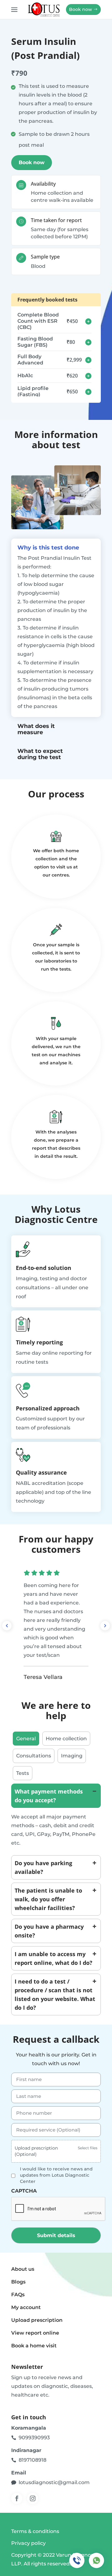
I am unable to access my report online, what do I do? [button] (54, 1958)
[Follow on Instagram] (33, 2498)
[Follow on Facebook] (17, 2498)
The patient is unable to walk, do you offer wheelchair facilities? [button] (48, 1899)
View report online (35, 2333)
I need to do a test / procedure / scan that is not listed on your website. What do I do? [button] (55, 1994)
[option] (56, 1626)
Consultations (34, 1756)
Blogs (18, 2282)
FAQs (18, 2295)
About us (23, 2269)
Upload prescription (37, 2320)
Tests (23, 1773)
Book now (81, 9)
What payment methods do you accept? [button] (49, 1796)
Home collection (66, 1739)
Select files (88, 2148)
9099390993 (34, 2438)
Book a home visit (34, 2346)
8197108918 (33, 2460)
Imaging (72, 1756)
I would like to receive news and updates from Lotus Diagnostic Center (56, 2175)
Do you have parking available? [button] (43, 1867)
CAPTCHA (24, 2191)
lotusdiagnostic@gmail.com (54, 2482)
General (26, 1739)
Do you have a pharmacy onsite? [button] (49, 1931)
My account (26, 2307)
